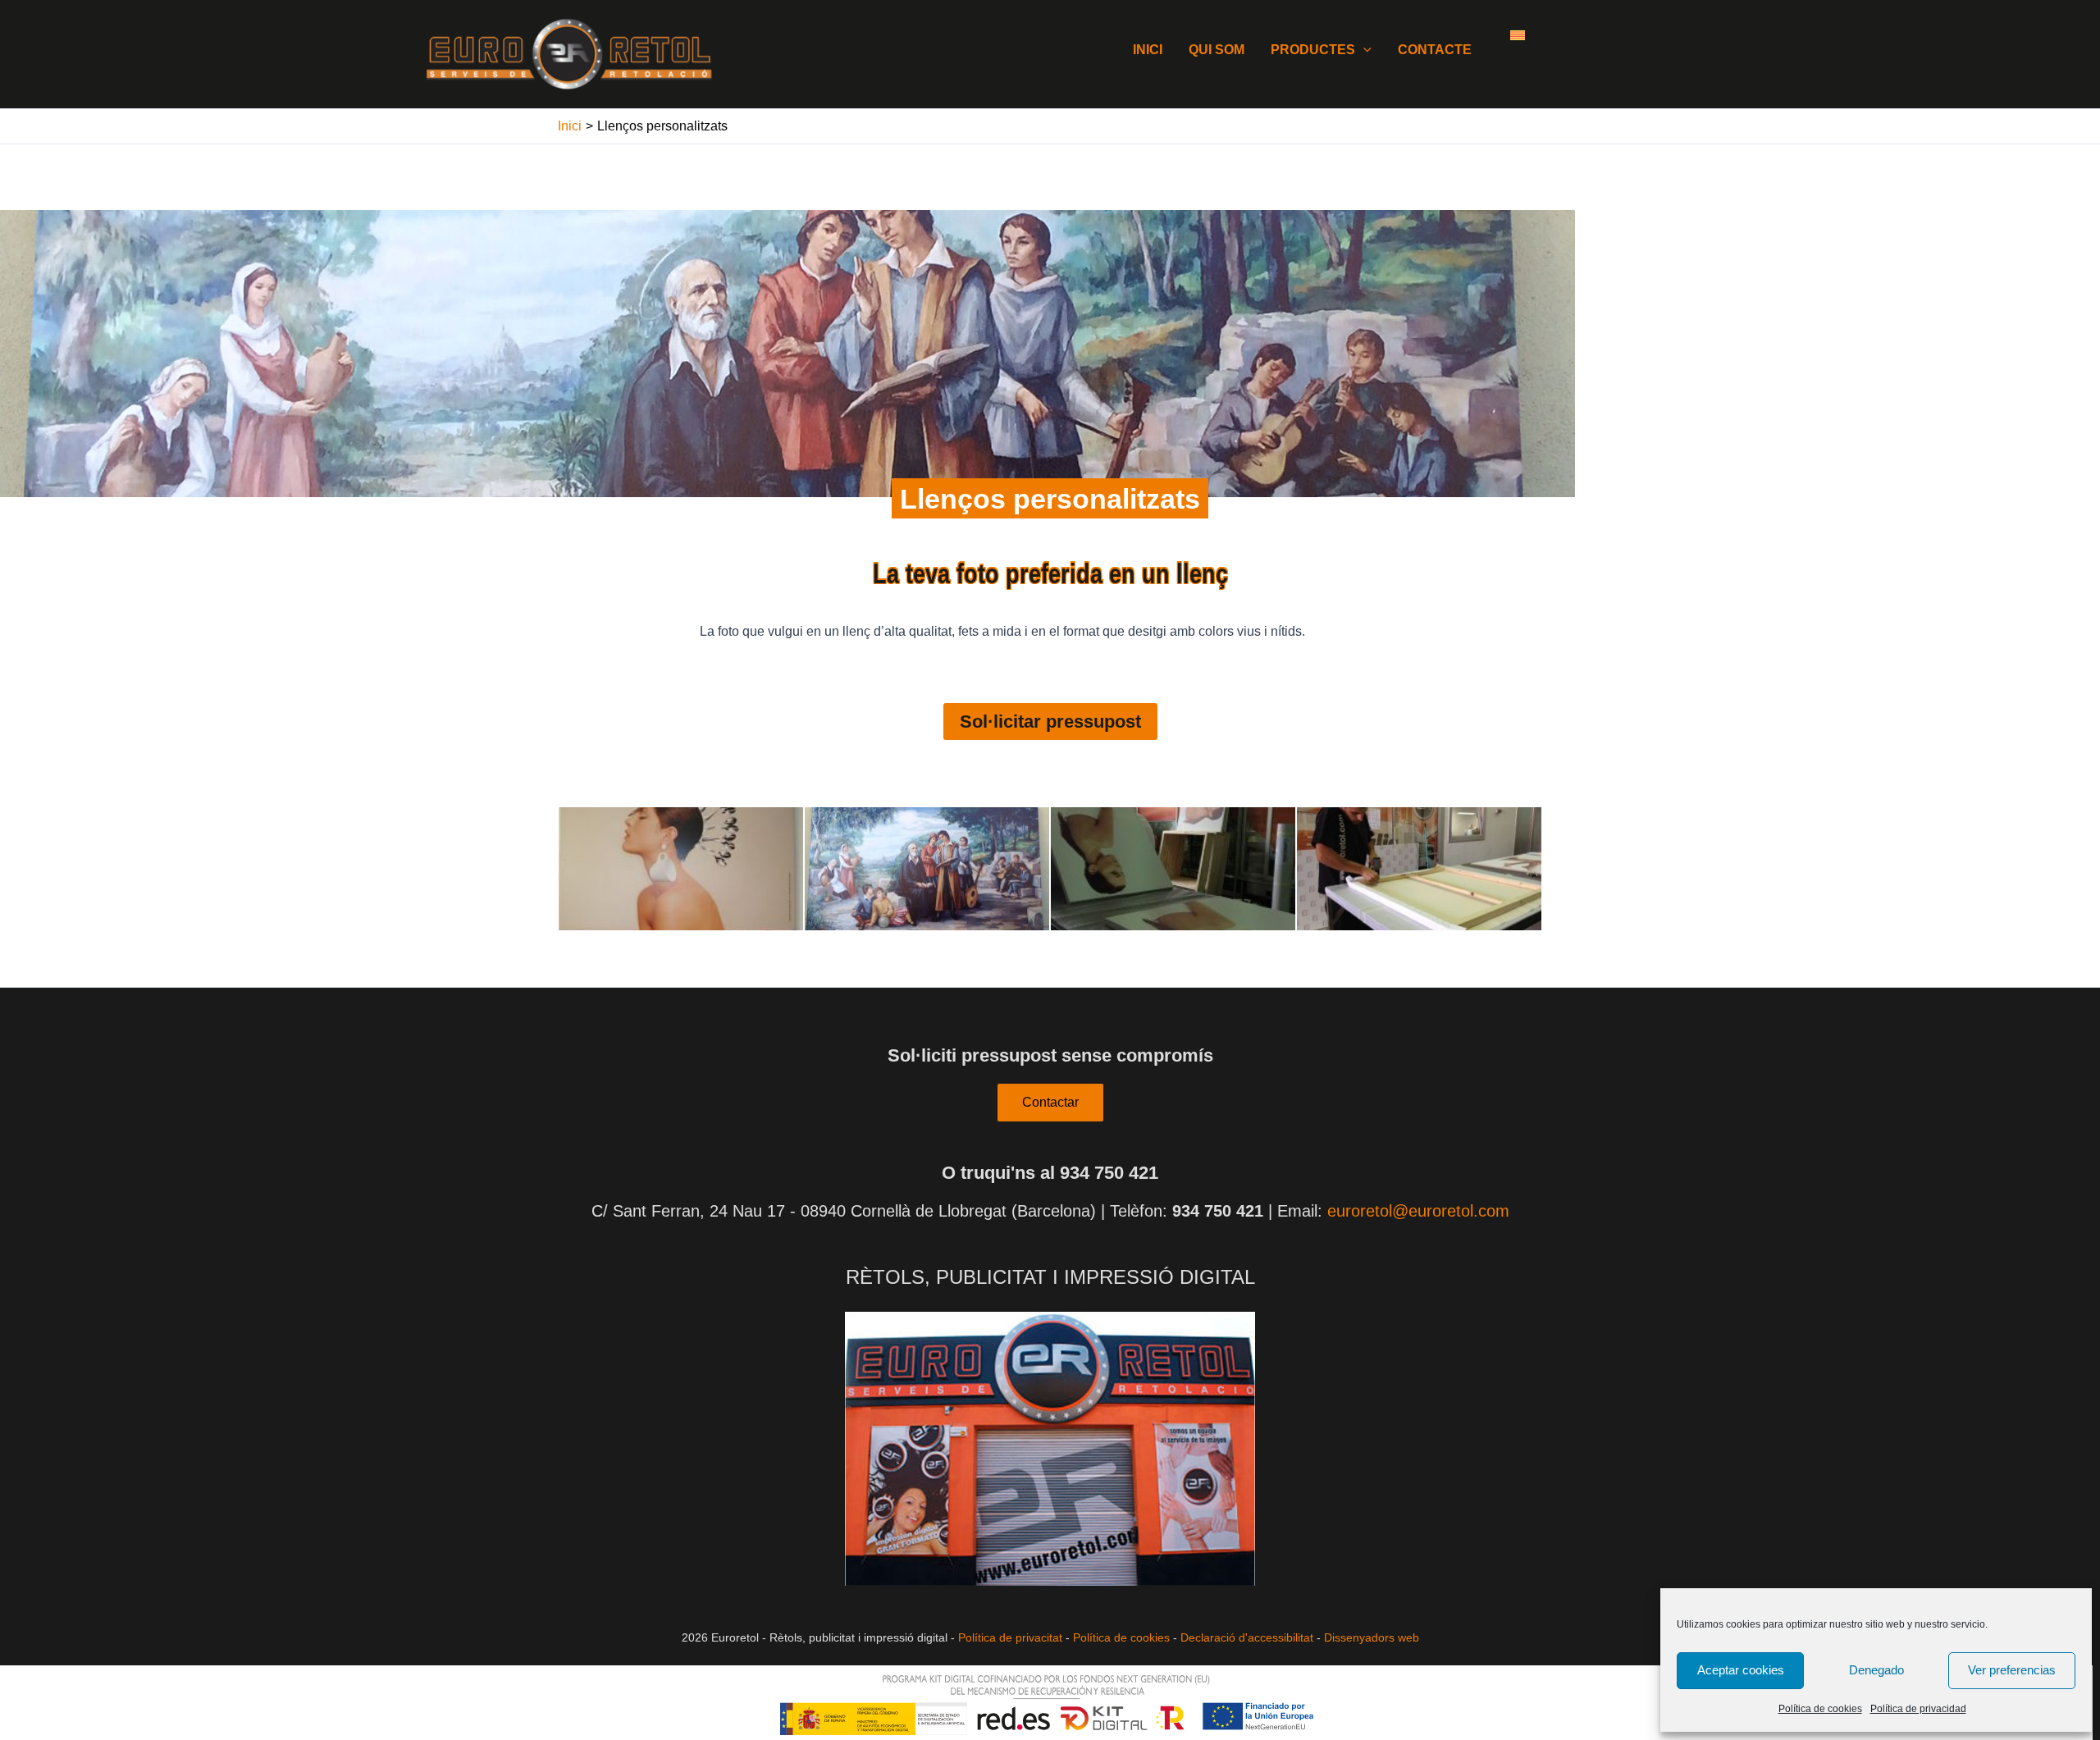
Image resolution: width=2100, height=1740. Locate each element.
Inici (1148, 50)
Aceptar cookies (1741, 1670)
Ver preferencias (2012, 1670)
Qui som (1217, 50)
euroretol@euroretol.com (1418, 1211)
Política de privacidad (1918, 1709)
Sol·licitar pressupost (1050, 722)
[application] (1363, 50)
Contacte (1435, 50)
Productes (1313, 50)
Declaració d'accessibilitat (1247, 1637)
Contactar (1050, 1102)
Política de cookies (1820, 1709)
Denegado (1876, 1670)
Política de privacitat (1010, 1637)
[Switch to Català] (1518, 34)
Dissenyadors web (1372, 1637)
